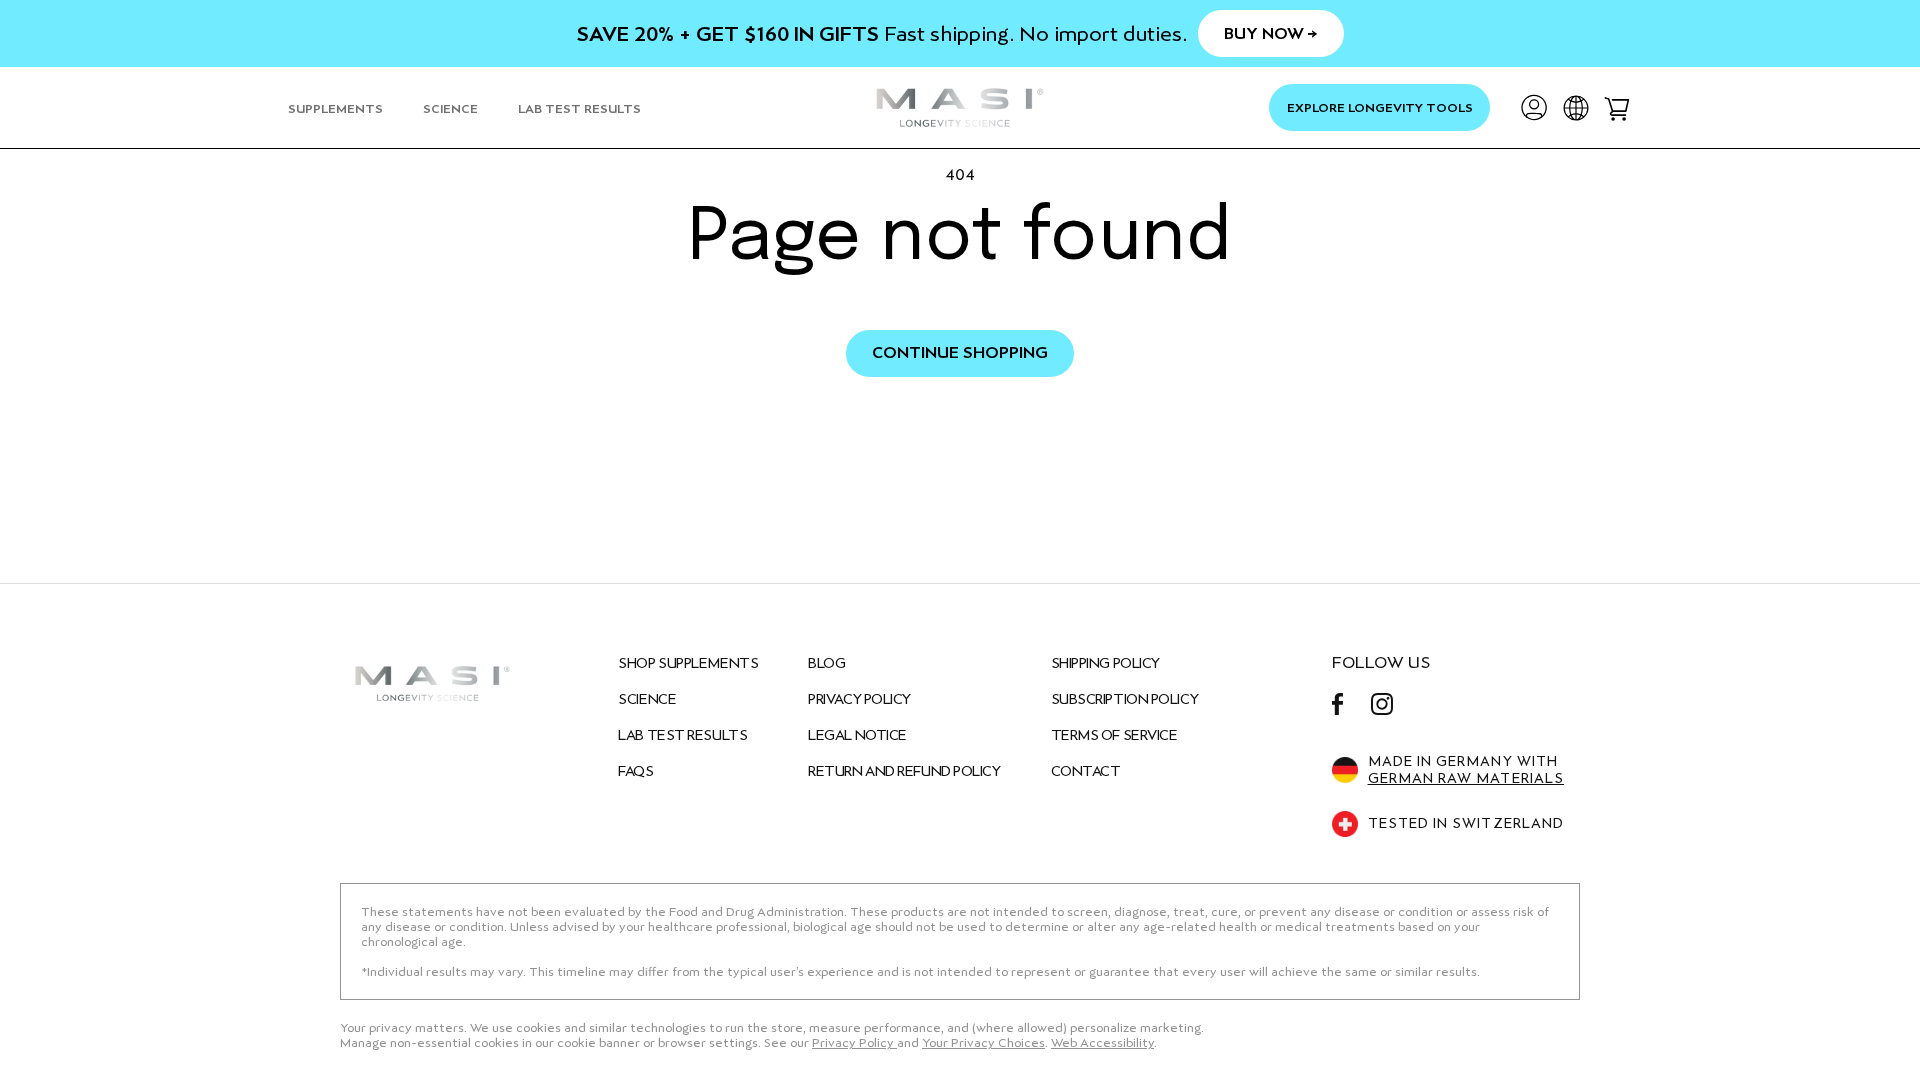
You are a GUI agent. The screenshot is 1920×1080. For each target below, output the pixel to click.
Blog (826, 663)
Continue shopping (960, 352)
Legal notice (857, 735)
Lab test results (682, 735)
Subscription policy (1125, 699)
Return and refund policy (904, 771)
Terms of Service (1114, 735)
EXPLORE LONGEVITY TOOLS (1380, 107)
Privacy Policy (859, 699)
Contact (1086, 771)
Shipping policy (1105, 663)
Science (647, 699)
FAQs (635, 771)
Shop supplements (688, 663)
